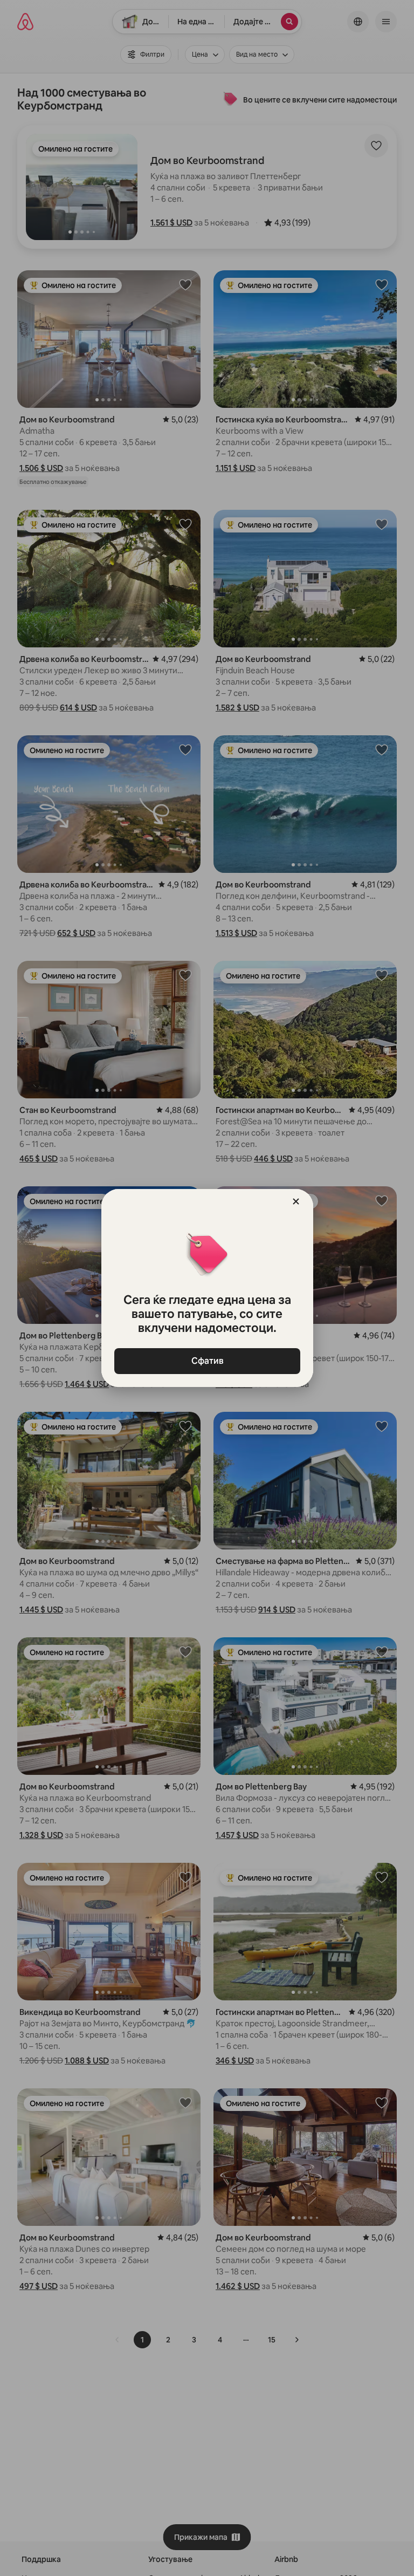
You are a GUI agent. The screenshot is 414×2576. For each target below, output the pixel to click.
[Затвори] (296, 1201)
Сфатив (207, 1361)
